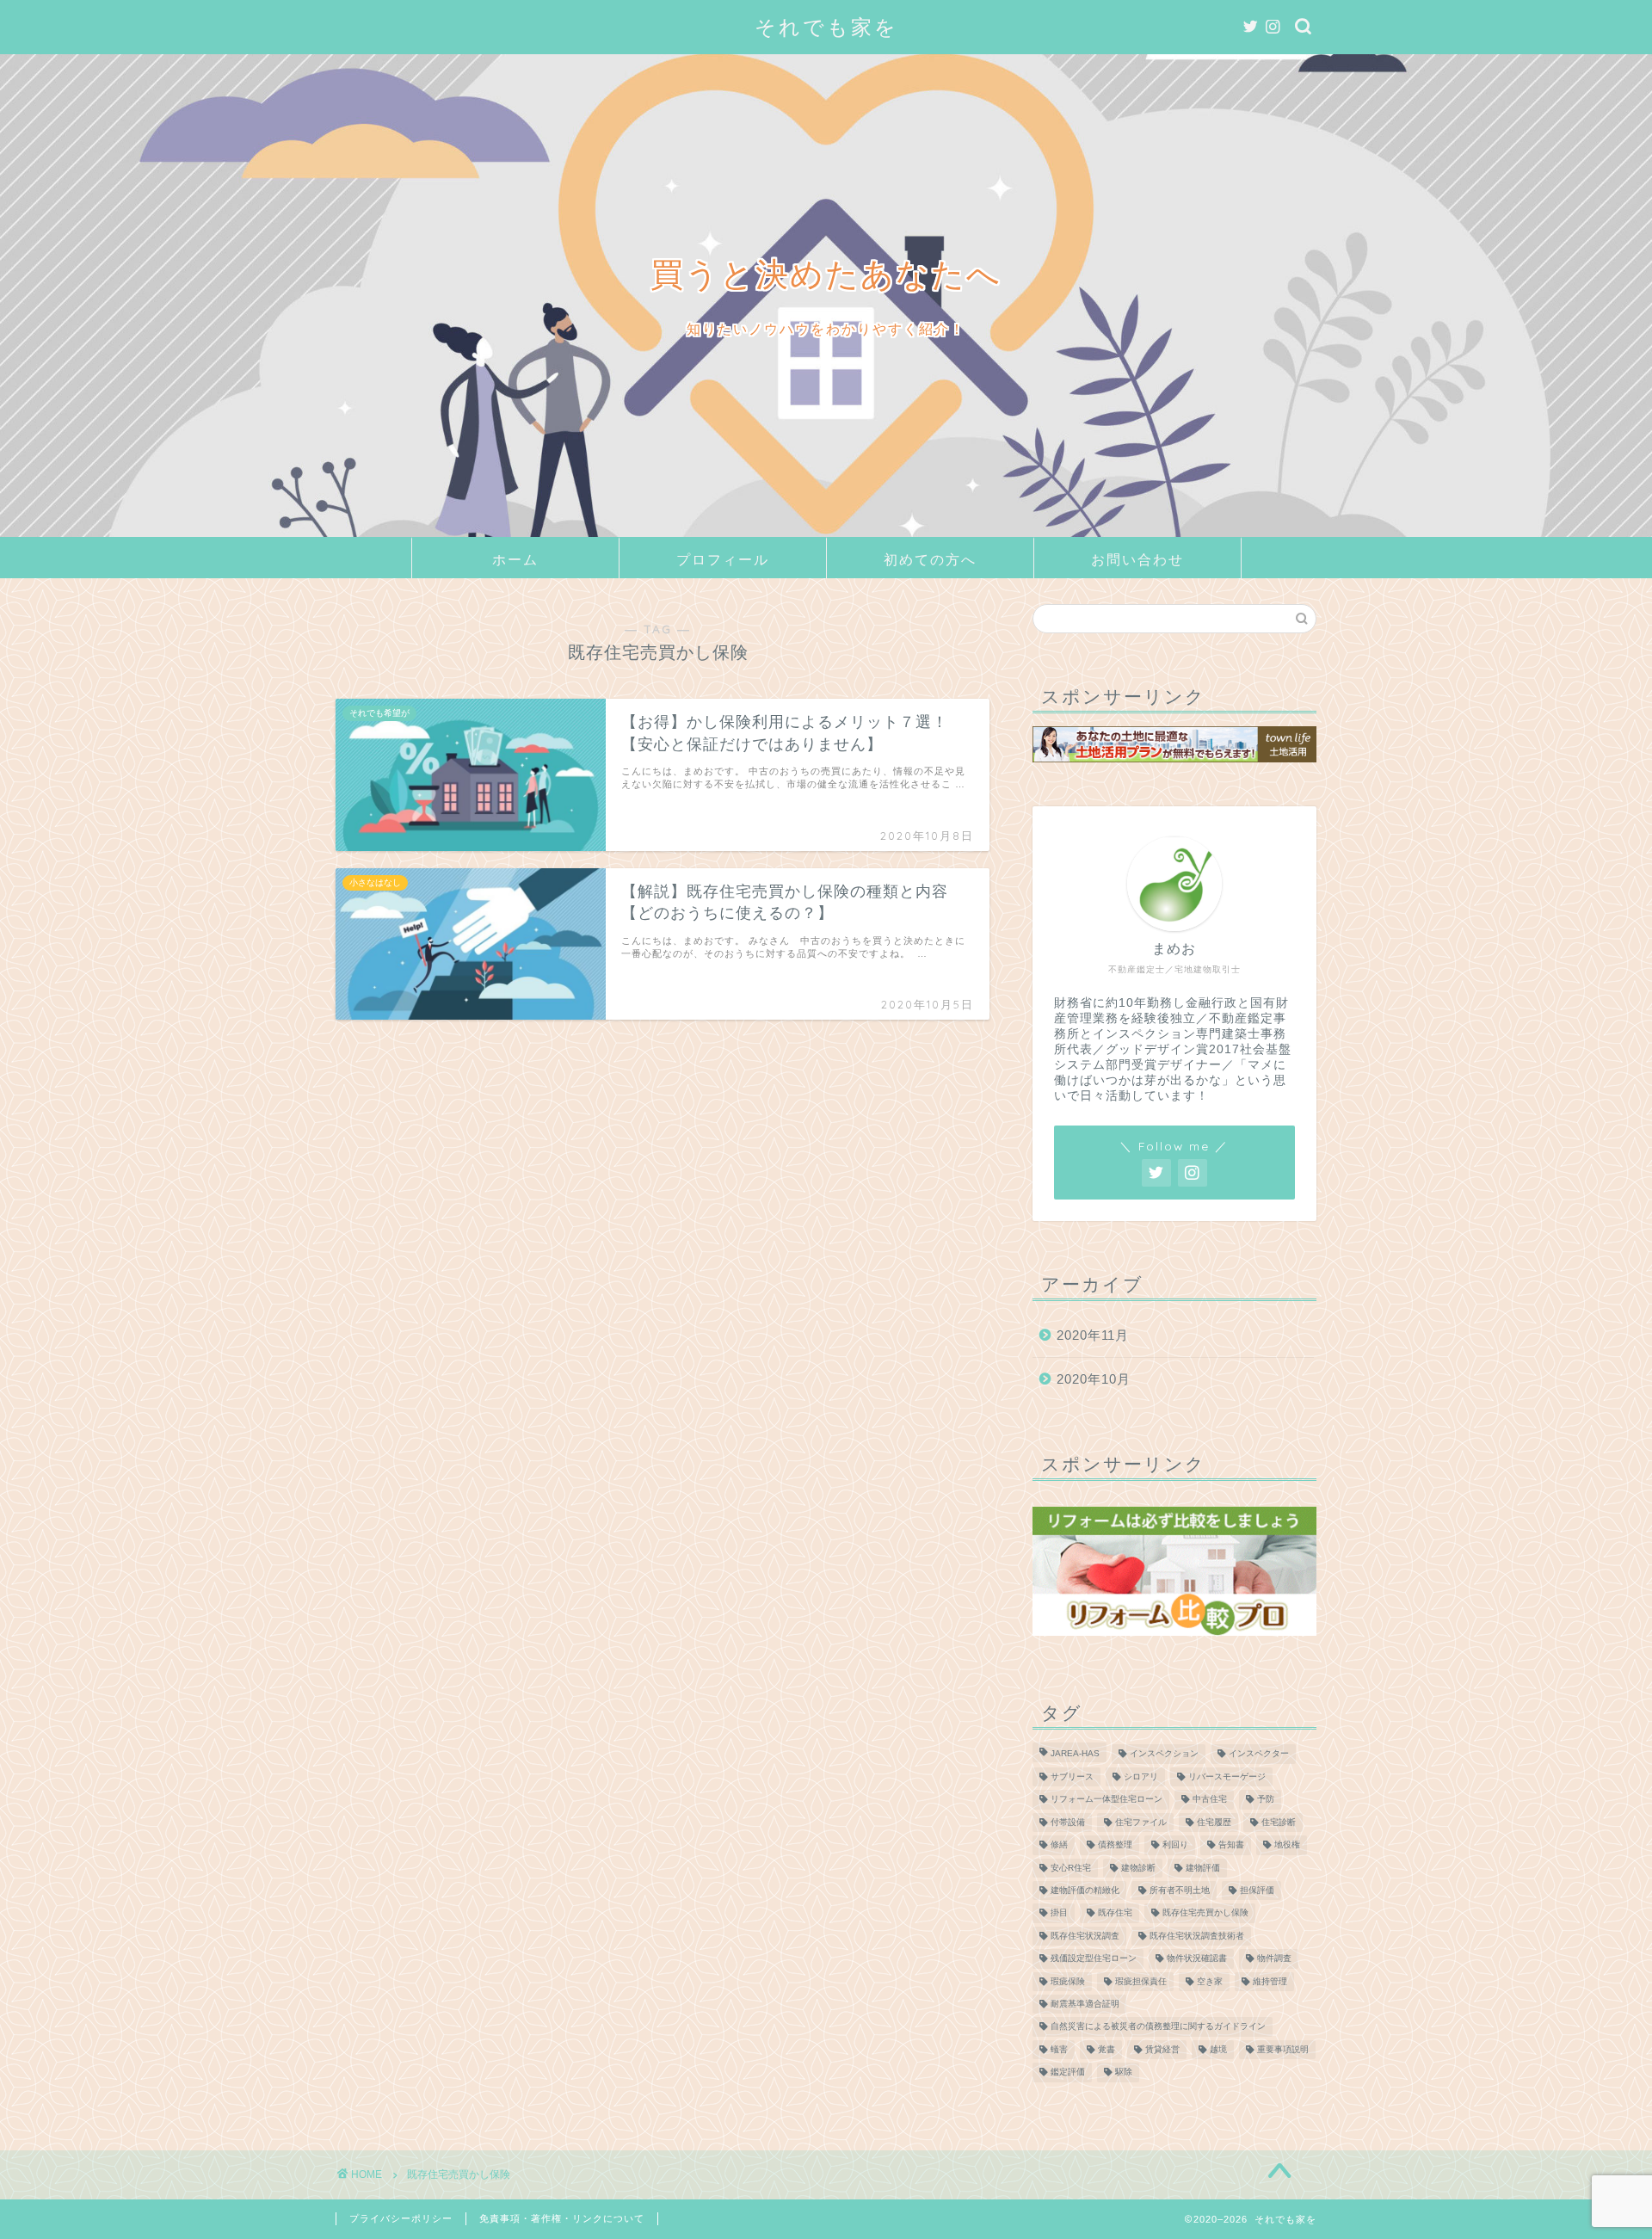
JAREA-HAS (1075, 1754)
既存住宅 (1115, 1913)
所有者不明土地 (1180, 1890)
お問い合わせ (1137, 559)
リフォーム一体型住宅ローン (1106, 1800)
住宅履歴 (1214, 1822)
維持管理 (1270, 1981)
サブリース (1072, 1776)
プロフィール (723, 559)
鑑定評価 (1068, 2072)
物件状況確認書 (1197, 1959)
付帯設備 (1068, 1822)
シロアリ (1141, 1776)
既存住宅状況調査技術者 (1197, 1936)
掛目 (1059, 1913)
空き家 (1210, 1981)
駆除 (1124, 2072)
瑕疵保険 (1068, 1981)
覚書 (1106, 2049)
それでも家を (826, 27)
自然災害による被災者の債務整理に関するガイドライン (1158, 2027)
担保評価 (1257, 1890)
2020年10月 (1094, 1379)
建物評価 (1203, 1868)
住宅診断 (1279, 1822)
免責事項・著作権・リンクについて (562, 2218)
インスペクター (1259, 1754)
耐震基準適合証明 (1085, 2004)
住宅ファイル (1141, 1822)
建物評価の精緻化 (1085, 1890)
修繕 (1059, 1845)
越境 (1218, 2049)
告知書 (1231, 1845)
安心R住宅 (1071, 1868)
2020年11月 (1093, 1335)
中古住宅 (1210, 1800)
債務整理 (1115, 1845)
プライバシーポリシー (401, 2218)
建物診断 (1138, 1868)
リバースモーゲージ (1227, 1776)
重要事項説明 (1283, 2049)
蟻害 (1059, 2049)
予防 (1266, 1800)
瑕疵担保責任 (1141, 1981)
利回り (1175, 1845)
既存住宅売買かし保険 (1205, 1913)
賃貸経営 (1162, 2049)
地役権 (1287, 1845)
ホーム (515, 559)
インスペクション (1164, 1754)
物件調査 (1274, 1959)
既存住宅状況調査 (1085, 1936)
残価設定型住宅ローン (1094, 1959)
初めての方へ (930, 559)
